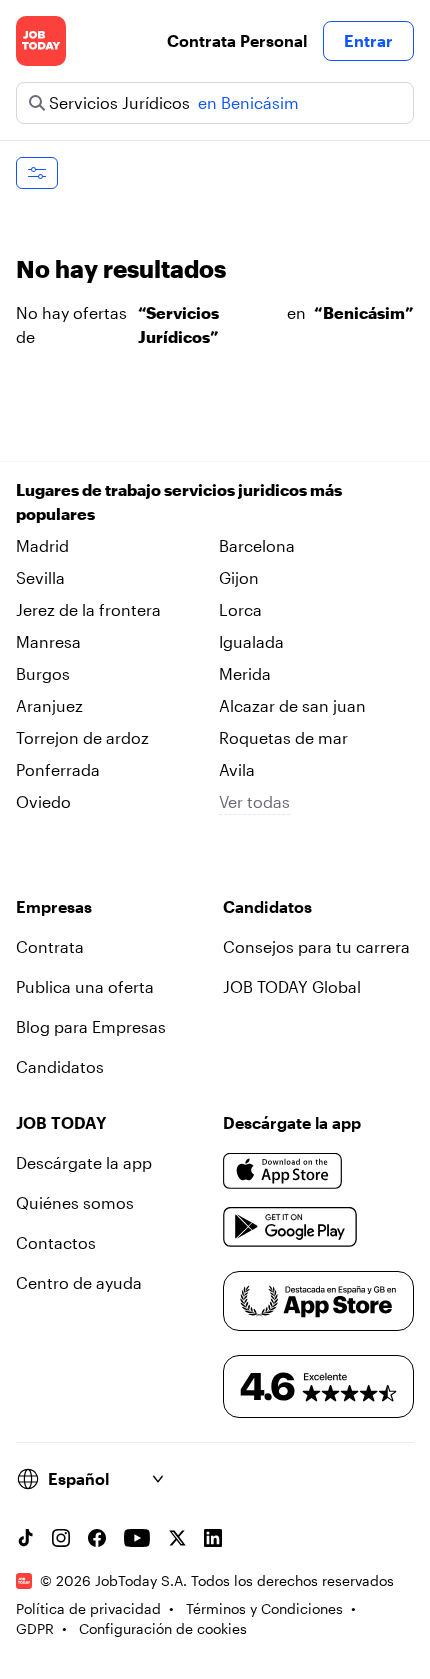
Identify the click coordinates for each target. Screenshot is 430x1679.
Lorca (240, 609)
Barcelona (257, 545)
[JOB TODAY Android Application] (290, 1227)
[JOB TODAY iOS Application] (283, 1171)
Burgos (43, 673)
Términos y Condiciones (264, 1608)
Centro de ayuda (79, 1282)
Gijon (239, 577)
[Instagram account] (61, 1538)
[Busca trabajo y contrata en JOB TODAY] (41, 41)
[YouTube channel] (137, 1538)
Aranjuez (49, 705)
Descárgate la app (84, 1162)
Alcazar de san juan (292, 705)
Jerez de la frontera (88, 609)
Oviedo (43, 801)
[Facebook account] (97, 1538)
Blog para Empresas (91, 1026)
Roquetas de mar (283, 737)
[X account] (177, 1538)
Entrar (368, 40)
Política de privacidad (88, 1608)
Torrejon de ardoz (82, 737)
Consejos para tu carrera (316, 946)
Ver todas (254, 801)
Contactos (56, 1242)
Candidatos (60, 1066)
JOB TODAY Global (292, 986)
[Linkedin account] (213, 1538)
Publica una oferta (85, 986)
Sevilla (40, 577)
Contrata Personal (237, 40)
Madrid (42, 545)
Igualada (251, 641)
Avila (237, 769)
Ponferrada (58, 769)
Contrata (50, 946)
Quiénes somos (75, 1202)
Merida (245, 673)
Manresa (48, 641)
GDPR (35, 1628)
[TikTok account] (25, 1538)
